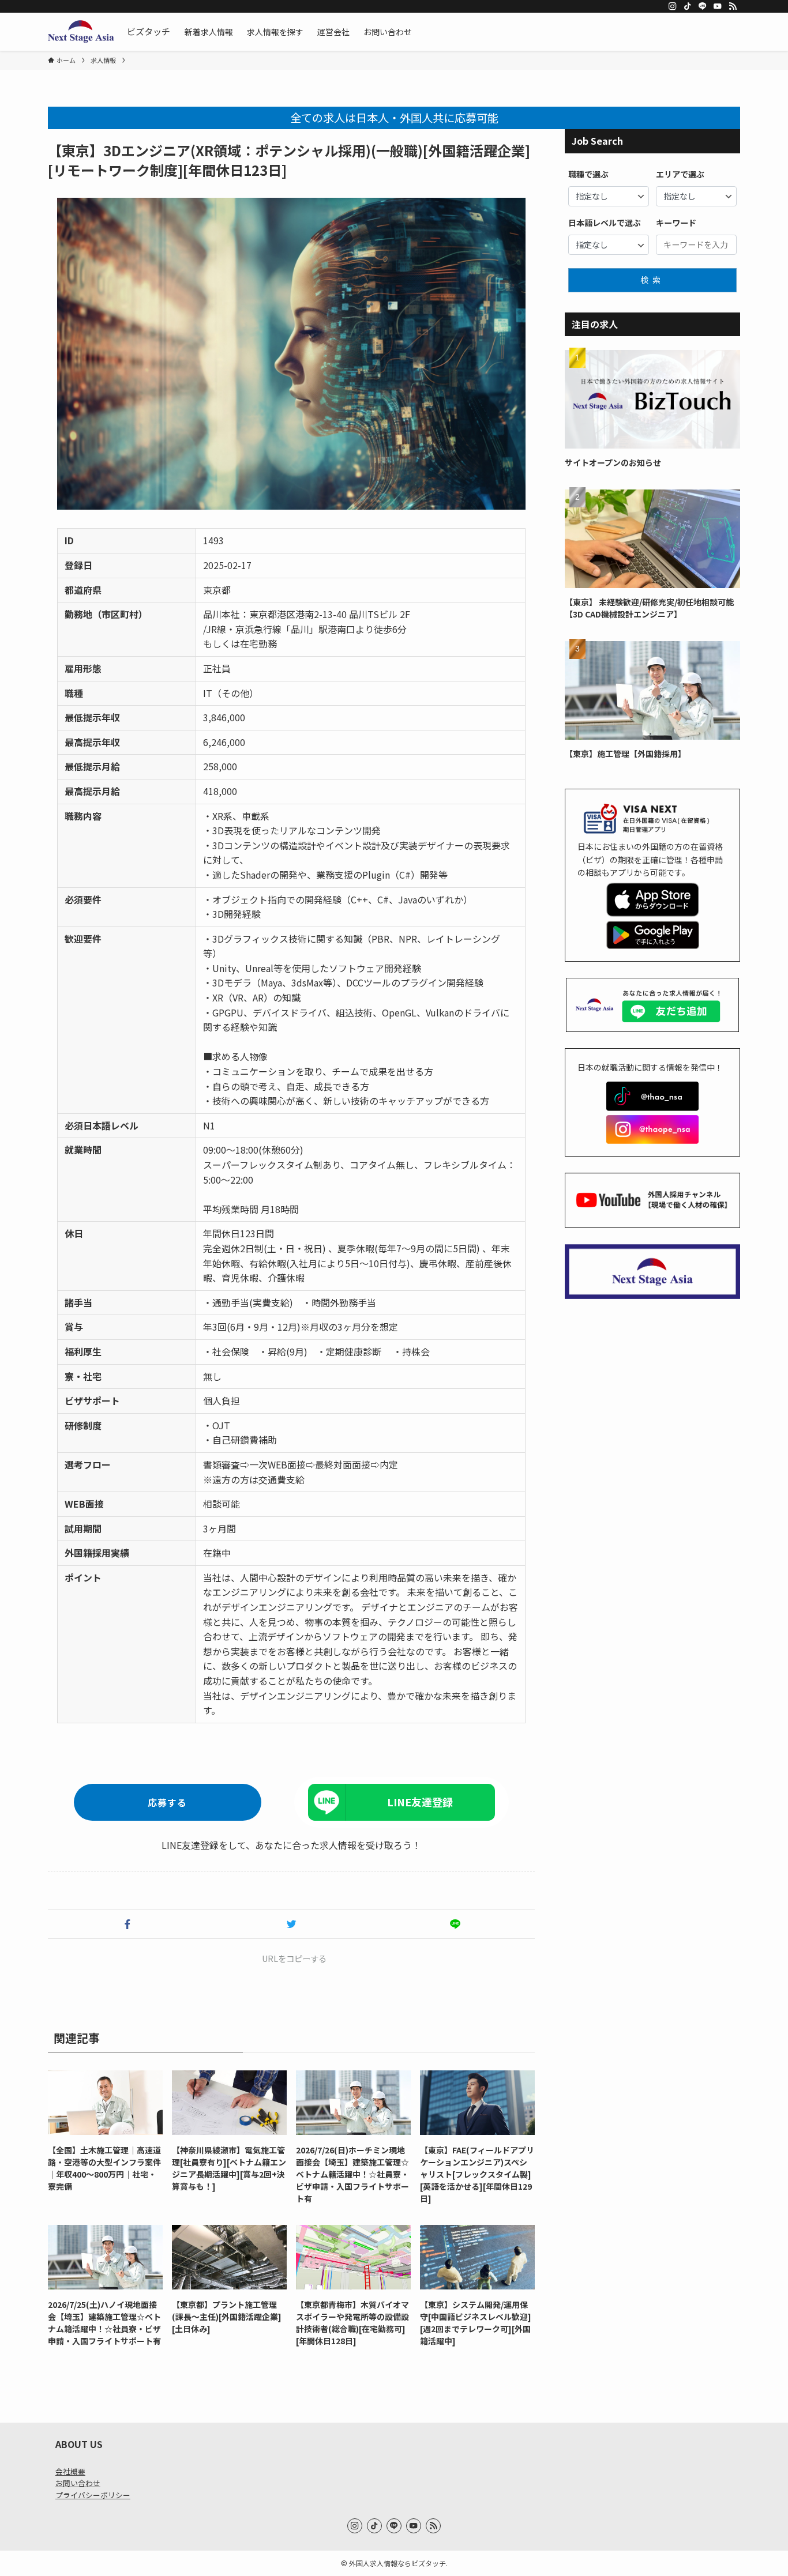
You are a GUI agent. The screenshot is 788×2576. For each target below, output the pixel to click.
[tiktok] (688, 6)
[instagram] (673, 6)
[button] (127, 1924)
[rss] (733, 6)
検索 (652, 280)
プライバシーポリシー (93, 2495)
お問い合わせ (78, 2483)
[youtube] (718, 6)
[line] (703, 6)
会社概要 (70, 2471)
